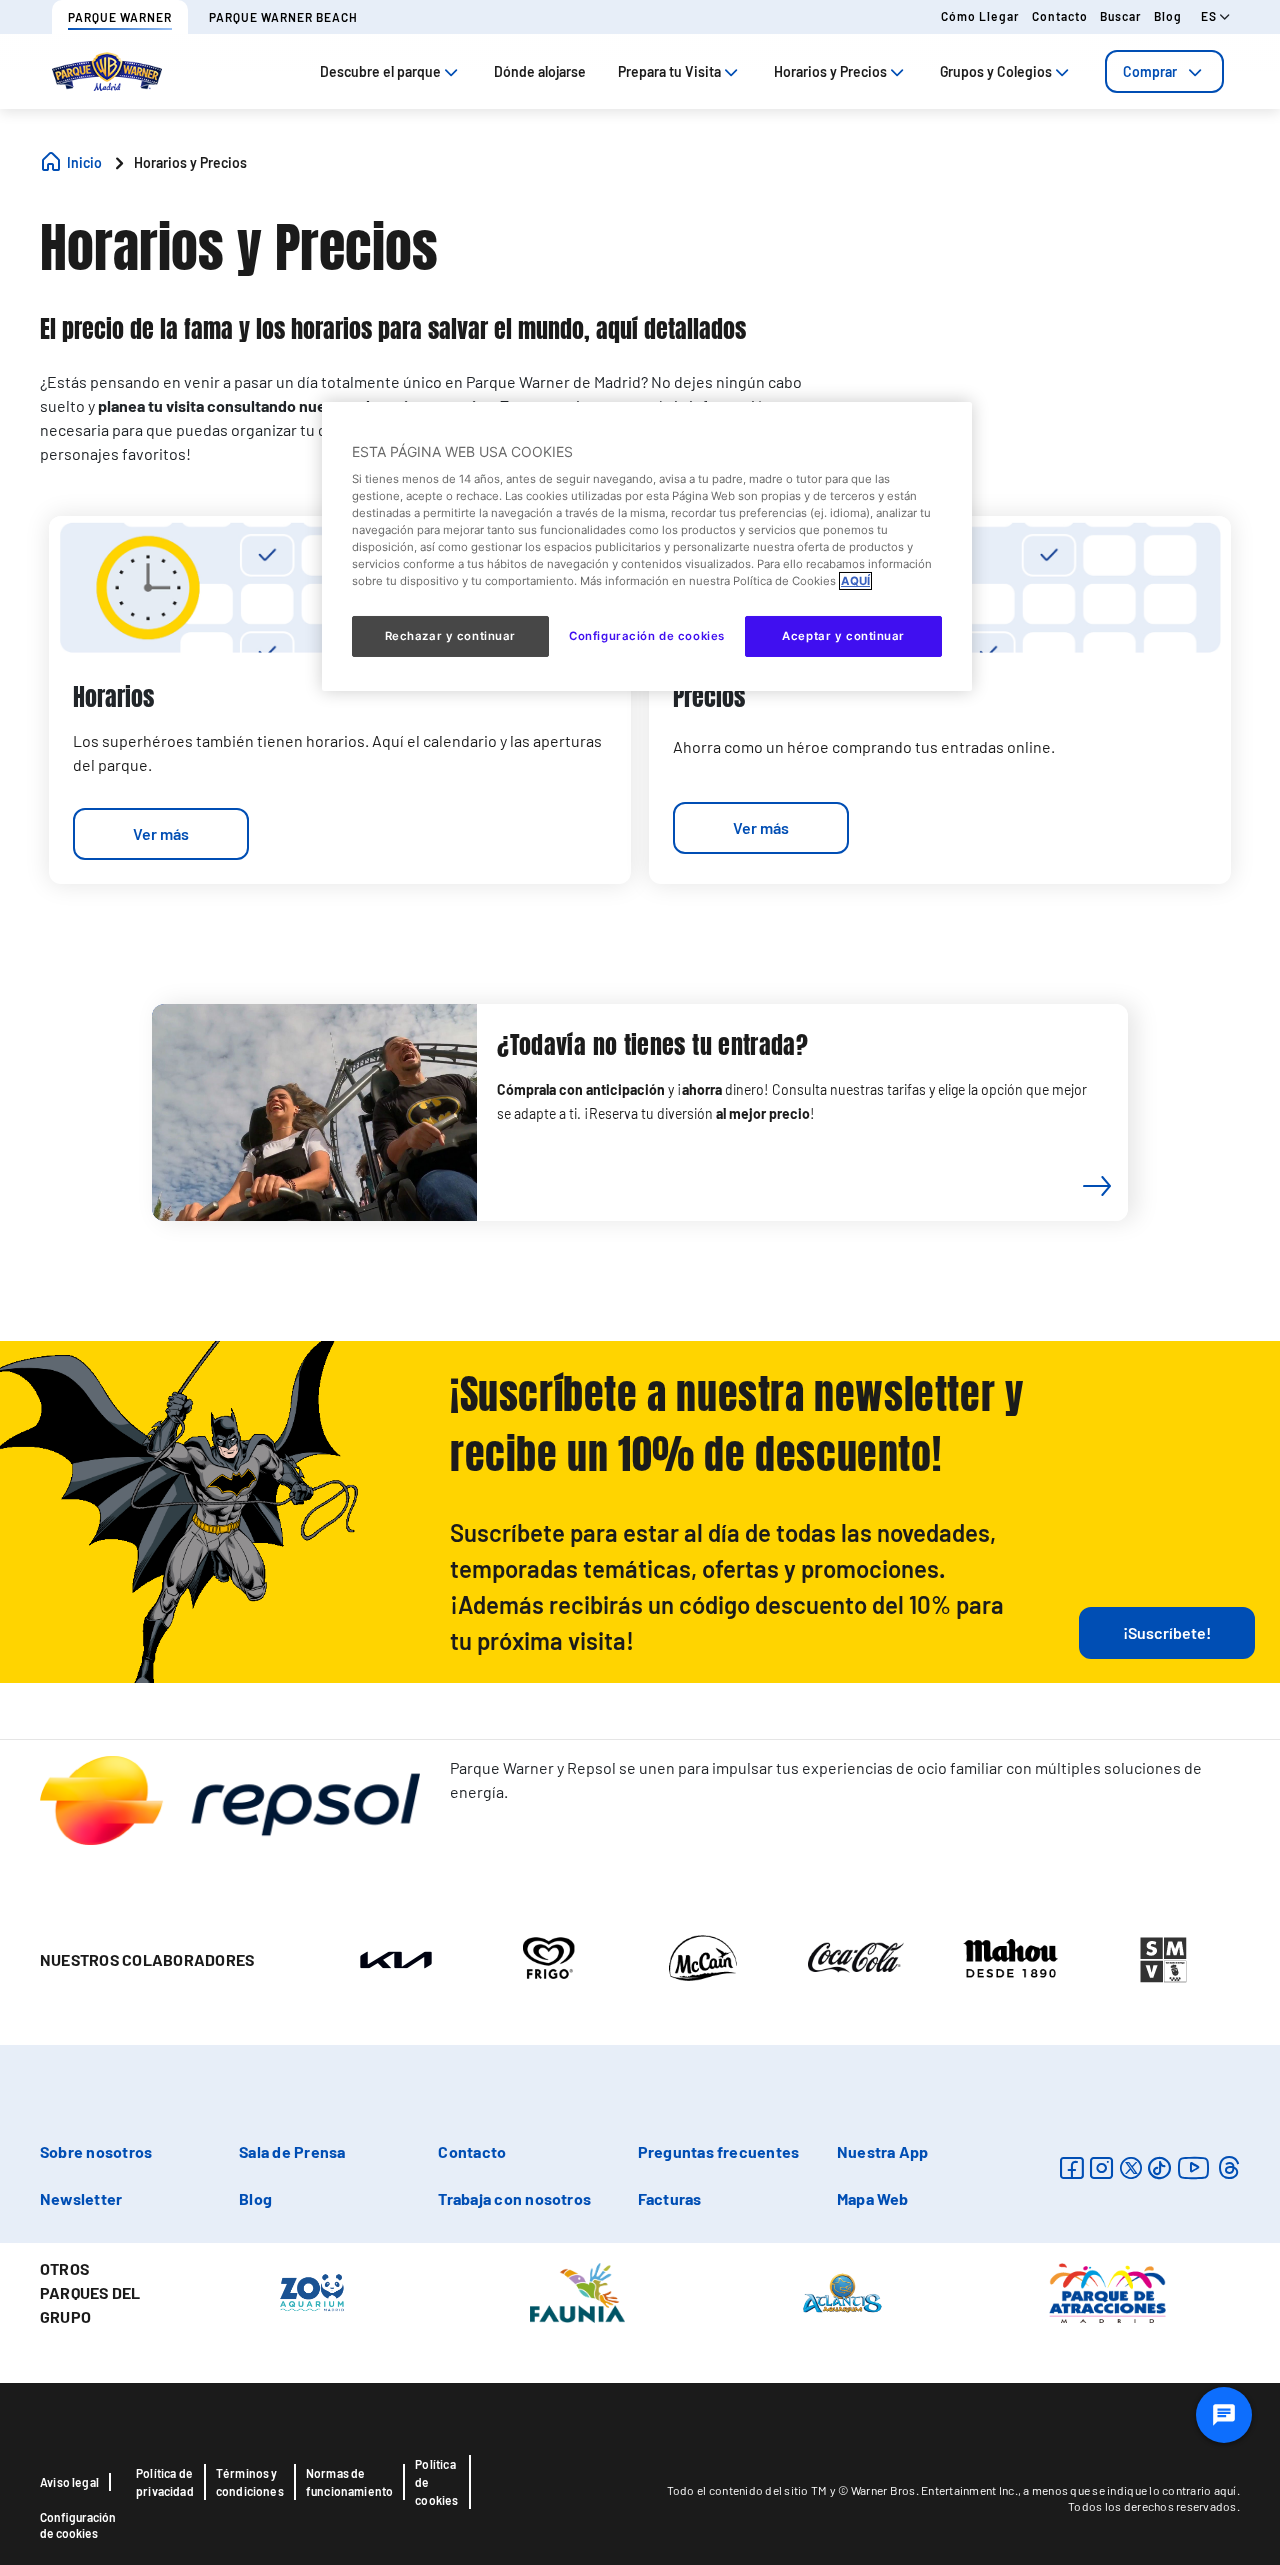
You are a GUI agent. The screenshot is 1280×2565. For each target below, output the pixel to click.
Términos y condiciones (250, 2482)
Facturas (670, 2198)
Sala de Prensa (292, 2151)
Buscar (1121, 16)
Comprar (1150, 71)
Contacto (1060, 16)
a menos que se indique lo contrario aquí (1129, 2490)
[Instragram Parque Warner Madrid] (1101, 2167)
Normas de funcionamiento (350, 2482)
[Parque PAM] (1107, 2291)
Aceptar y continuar (843, 636)
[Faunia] (577, 2291)
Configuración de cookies (78, 2525)
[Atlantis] (842, 2291)
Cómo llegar (980, 16)
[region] (647, 546)
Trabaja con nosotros (514, 2198)
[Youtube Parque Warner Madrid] (1194, 2167)
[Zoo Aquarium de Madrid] (312, 2291)
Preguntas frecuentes (719, 2151)
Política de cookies (436, 2482)
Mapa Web (873, 2198)
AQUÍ (855, 581)
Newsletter (81, 2198)
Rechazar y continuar (450, 636)
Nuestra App (883, 2151)
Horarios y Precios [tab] (830, 71)
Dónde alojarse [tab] (540, 71)
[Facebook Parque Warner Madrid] (1071, 2167)
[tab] (1164, 71)
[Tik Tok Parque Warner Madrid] (1159, 2167)
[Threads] (1228, 2167)
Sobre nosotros (96, 2151)
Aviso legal (69, 2482)
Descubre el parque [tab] (380, 71)
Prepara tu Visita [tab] (669, 71)
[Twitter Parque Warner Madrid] (1131, 2167)
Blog (1168, 16)
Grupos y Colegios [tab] (996, 71)
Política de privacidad (165, 2482)
